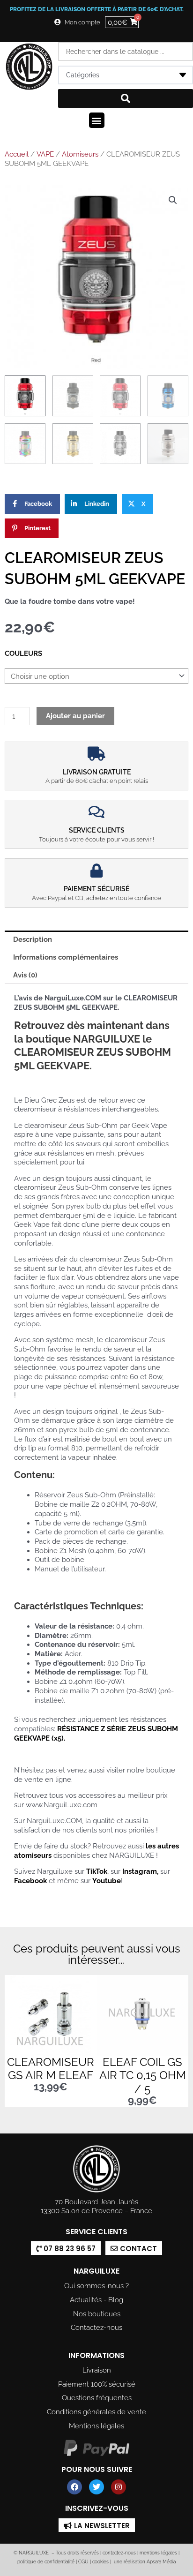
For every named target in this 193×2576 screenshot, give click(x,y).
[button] (97, 120)
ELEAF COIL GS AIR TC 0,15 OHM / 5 (143, 2076)
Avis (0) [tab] (25, 975)
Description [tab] (33, 939)
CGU (83, 2562)
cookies (100, 2562)
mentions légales (158, 2553)
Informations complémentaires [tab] (66, 957)
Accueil (17, 154)
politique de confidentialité (46, 2562)
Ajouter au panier (75, 716)
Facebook (30, 1881)
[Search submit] (126, 98)
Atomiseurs (80, 154)
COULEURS (23, 653)
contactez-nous (119, 2553)
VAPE (45, 154)
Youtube (107, 1881)
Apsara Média (161, 2562)
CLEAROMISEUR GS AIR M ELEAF (51, 2069)
